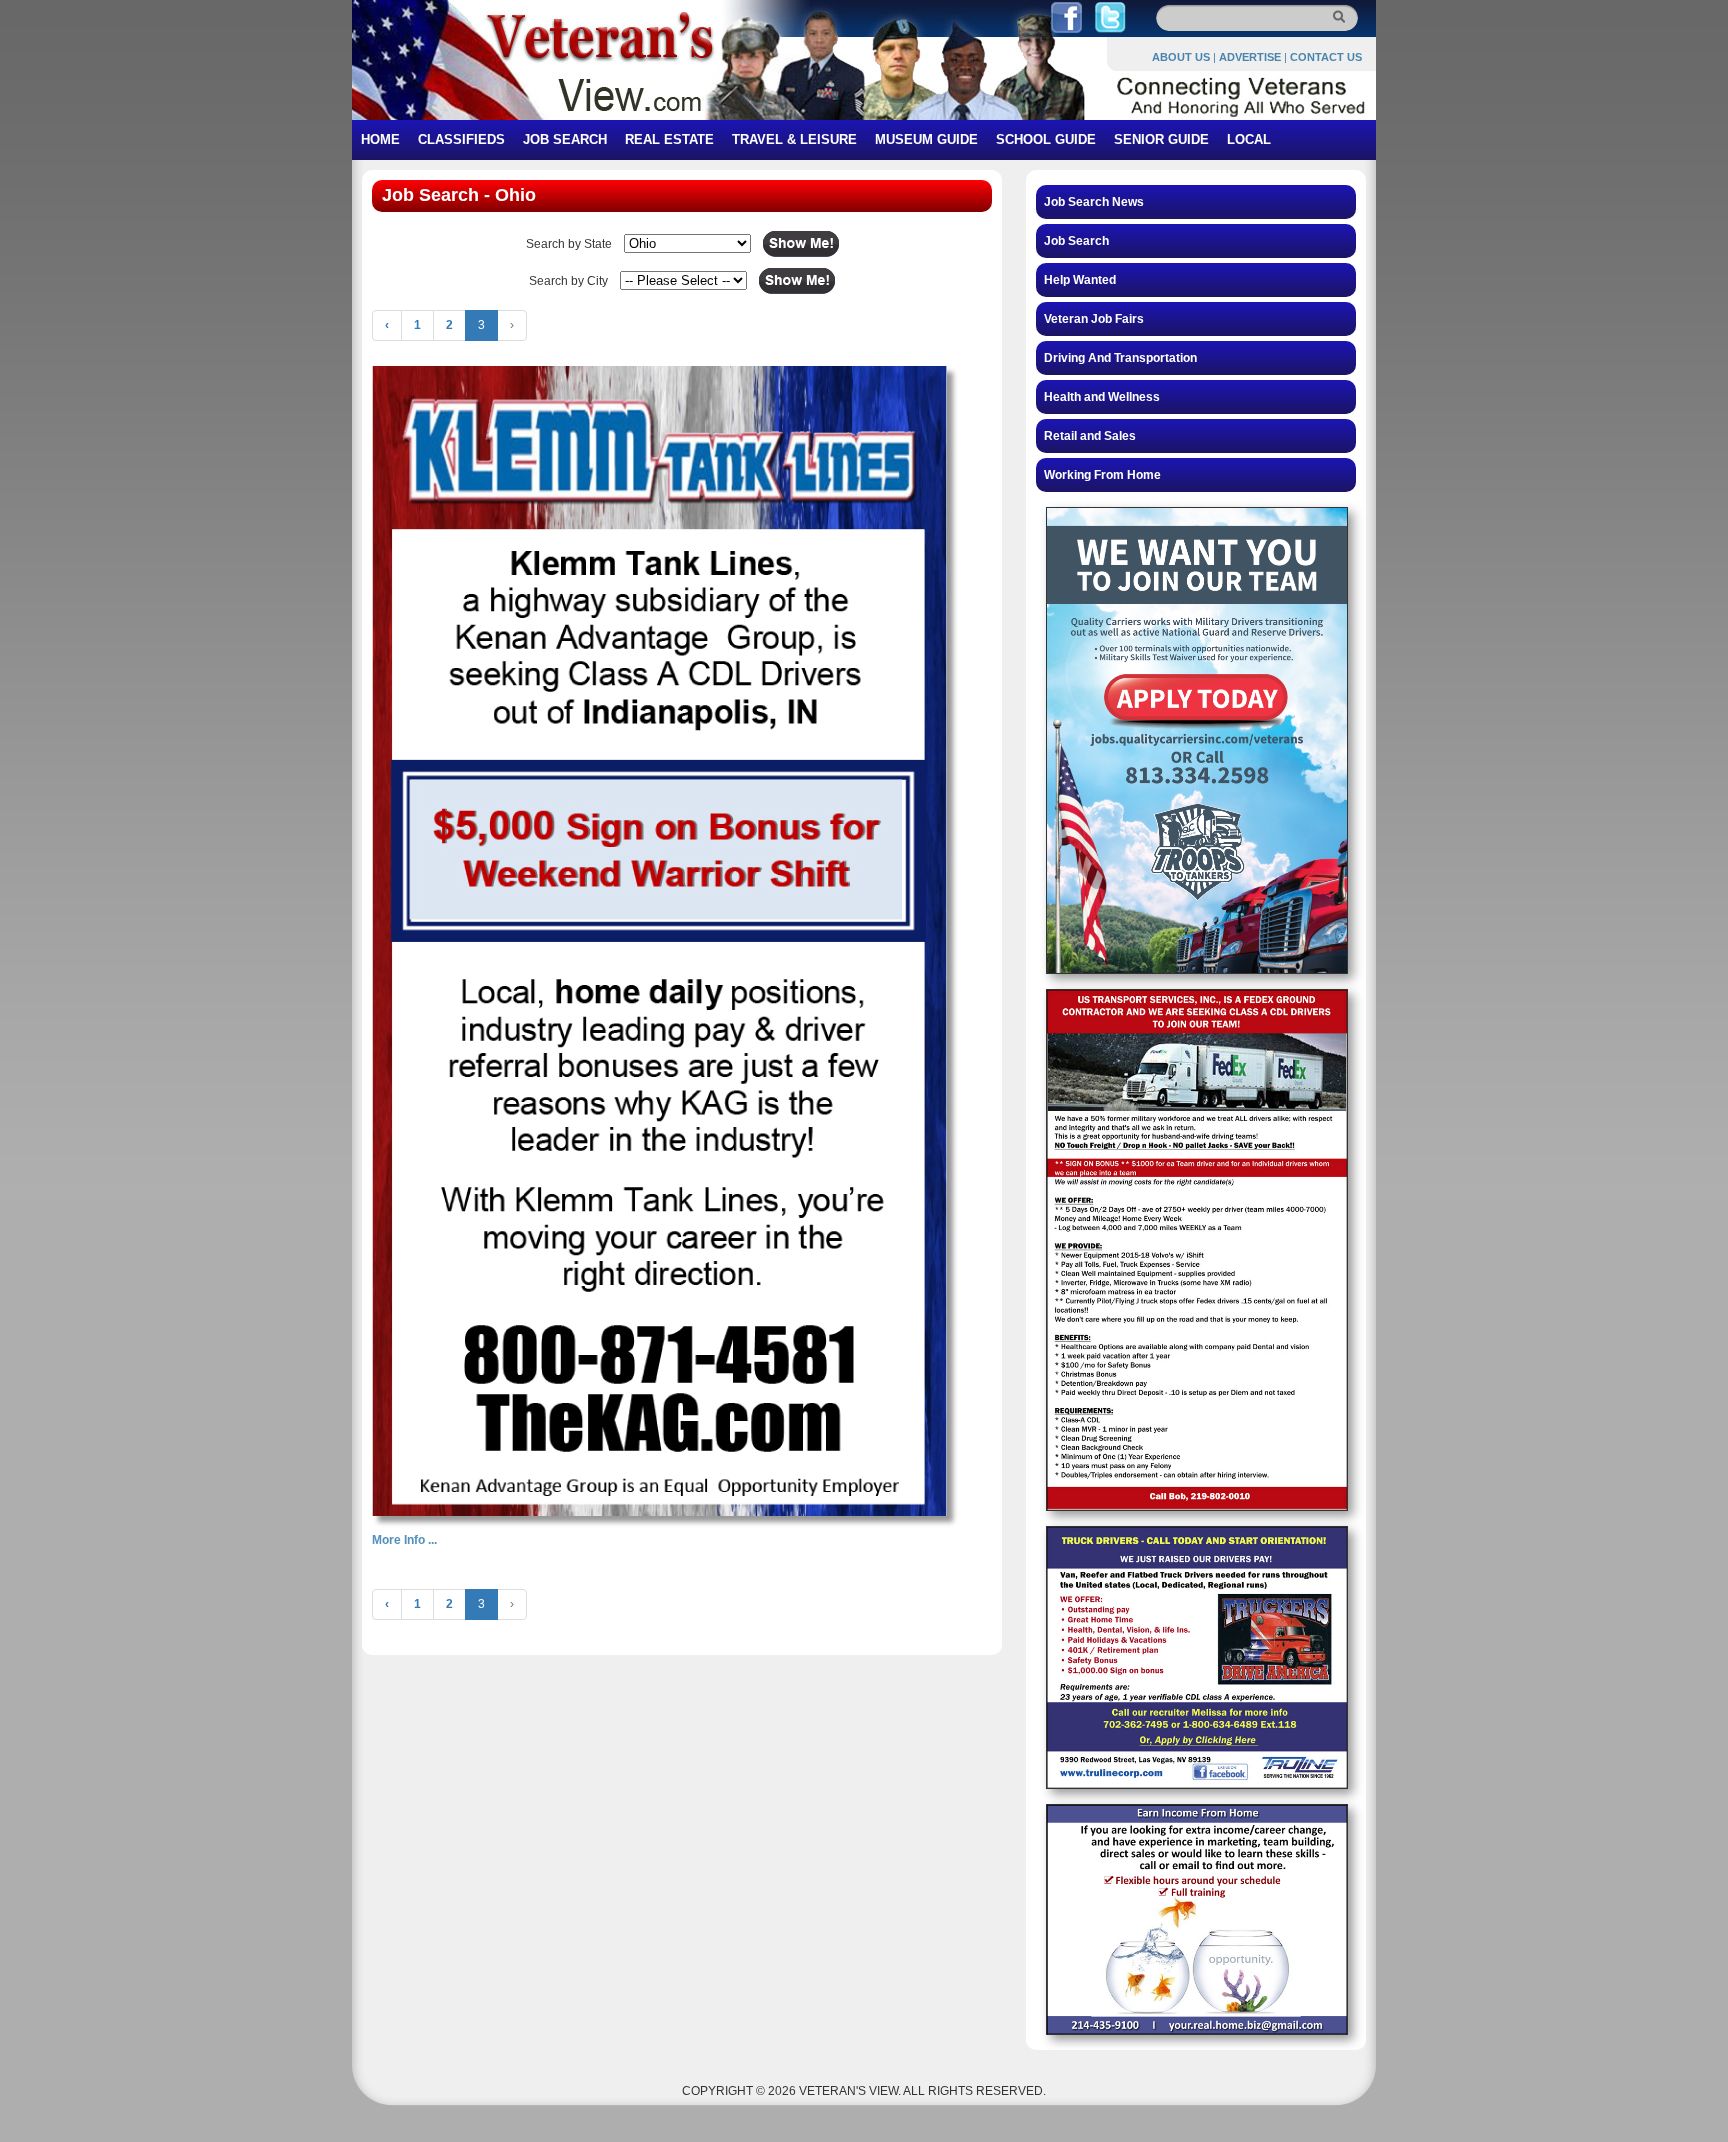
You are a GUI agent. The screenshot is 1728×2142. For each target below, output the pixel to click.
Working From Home (1102, 475)
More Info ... (404, 1540)
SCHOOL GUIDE (1046, 139)
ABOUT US (1181, 57)
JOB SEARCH (565, 139)
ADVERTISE (1250, 57)
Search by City (568, 281)
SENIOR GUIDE (1161, 139)
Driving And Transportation (1120, 358)
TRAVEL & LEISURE (794, 139)
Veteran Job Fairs (1094, 319)
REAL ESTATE (669, 139)
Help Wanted (1080, 280)
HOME (380, 139)
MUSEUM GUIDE (926, 139)
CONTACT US (1326, 57)
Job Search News (1094, 202)
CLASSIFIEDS (461, 139)
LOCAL (1249, 139)
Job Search (1076, 241)
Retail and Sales (1090, 436)
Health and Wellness (1102, 397)
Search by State (569, 244)
